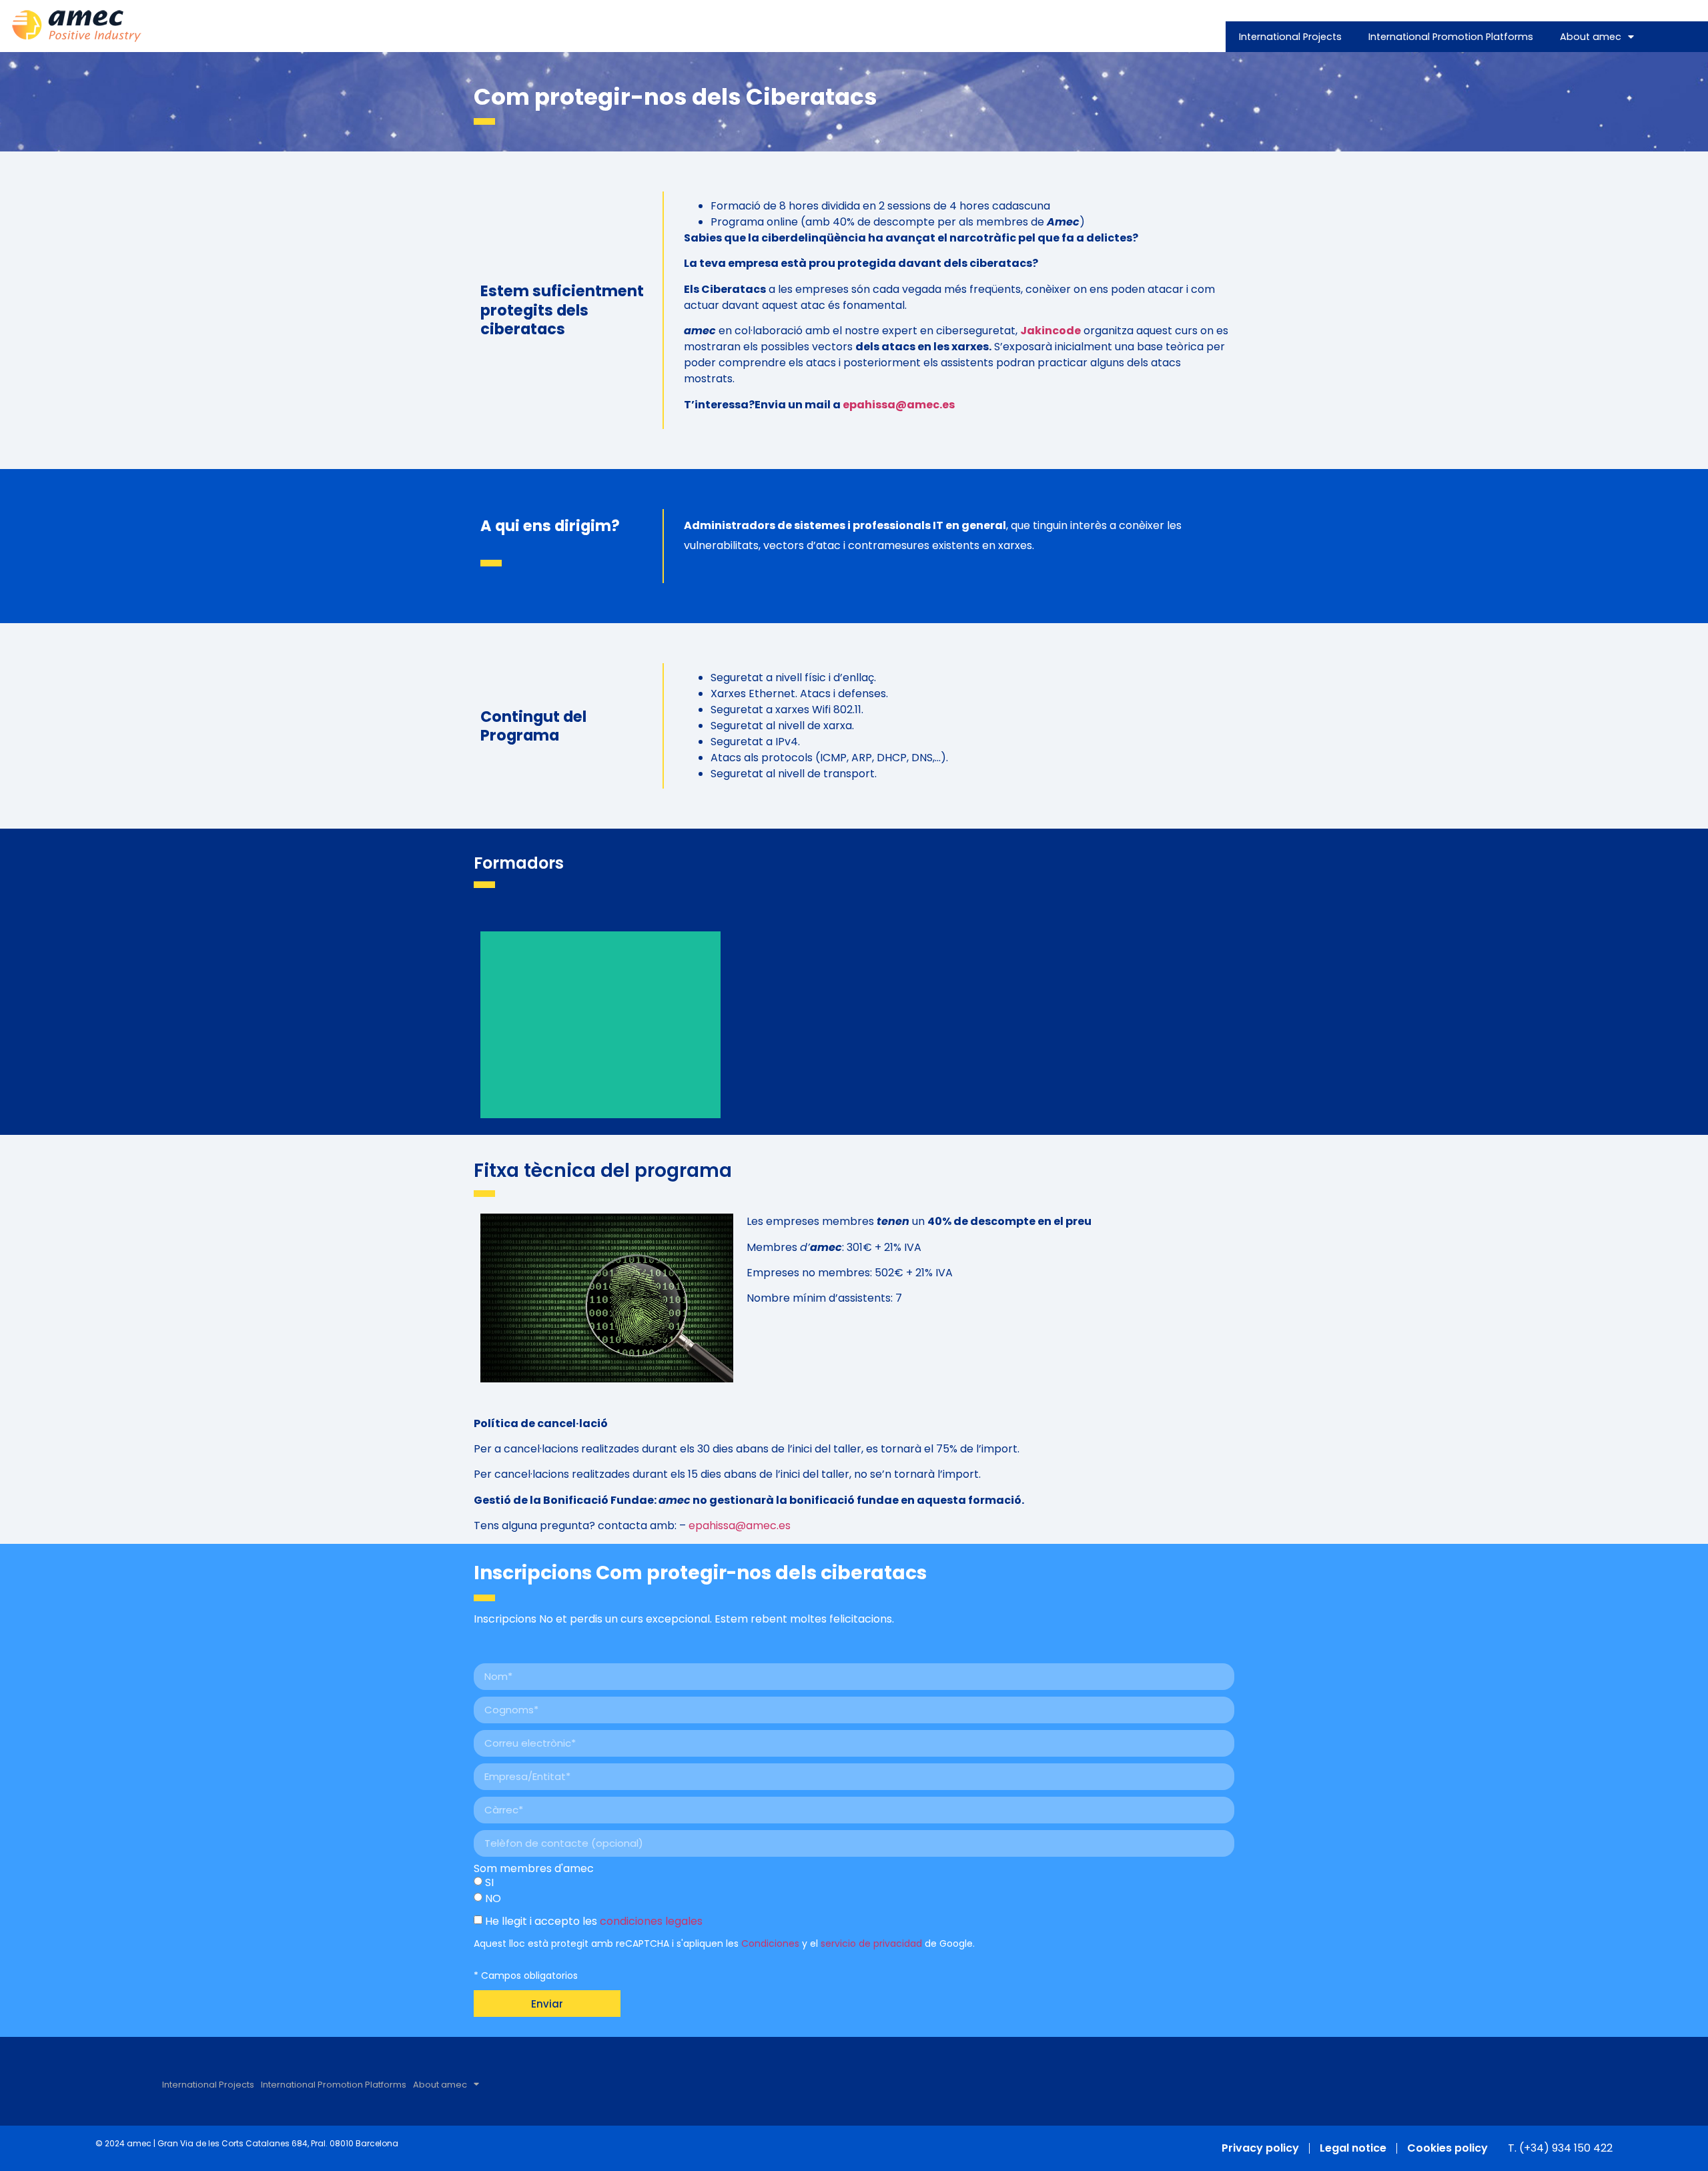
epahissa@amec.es (899, 405)
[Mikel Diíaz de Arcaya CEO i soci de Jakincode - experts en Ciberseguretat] (600, 1025)
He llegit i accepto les (594, 1921)
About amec (1591, 37)
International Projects (1290, 37)
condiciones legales (651, 1921)
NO (493, 1898)
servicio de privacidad (871, 1943)
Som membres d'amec (534, 1869)
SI (489, 1882)
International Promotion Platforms (1451, 37)
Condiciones (770, 1943)
